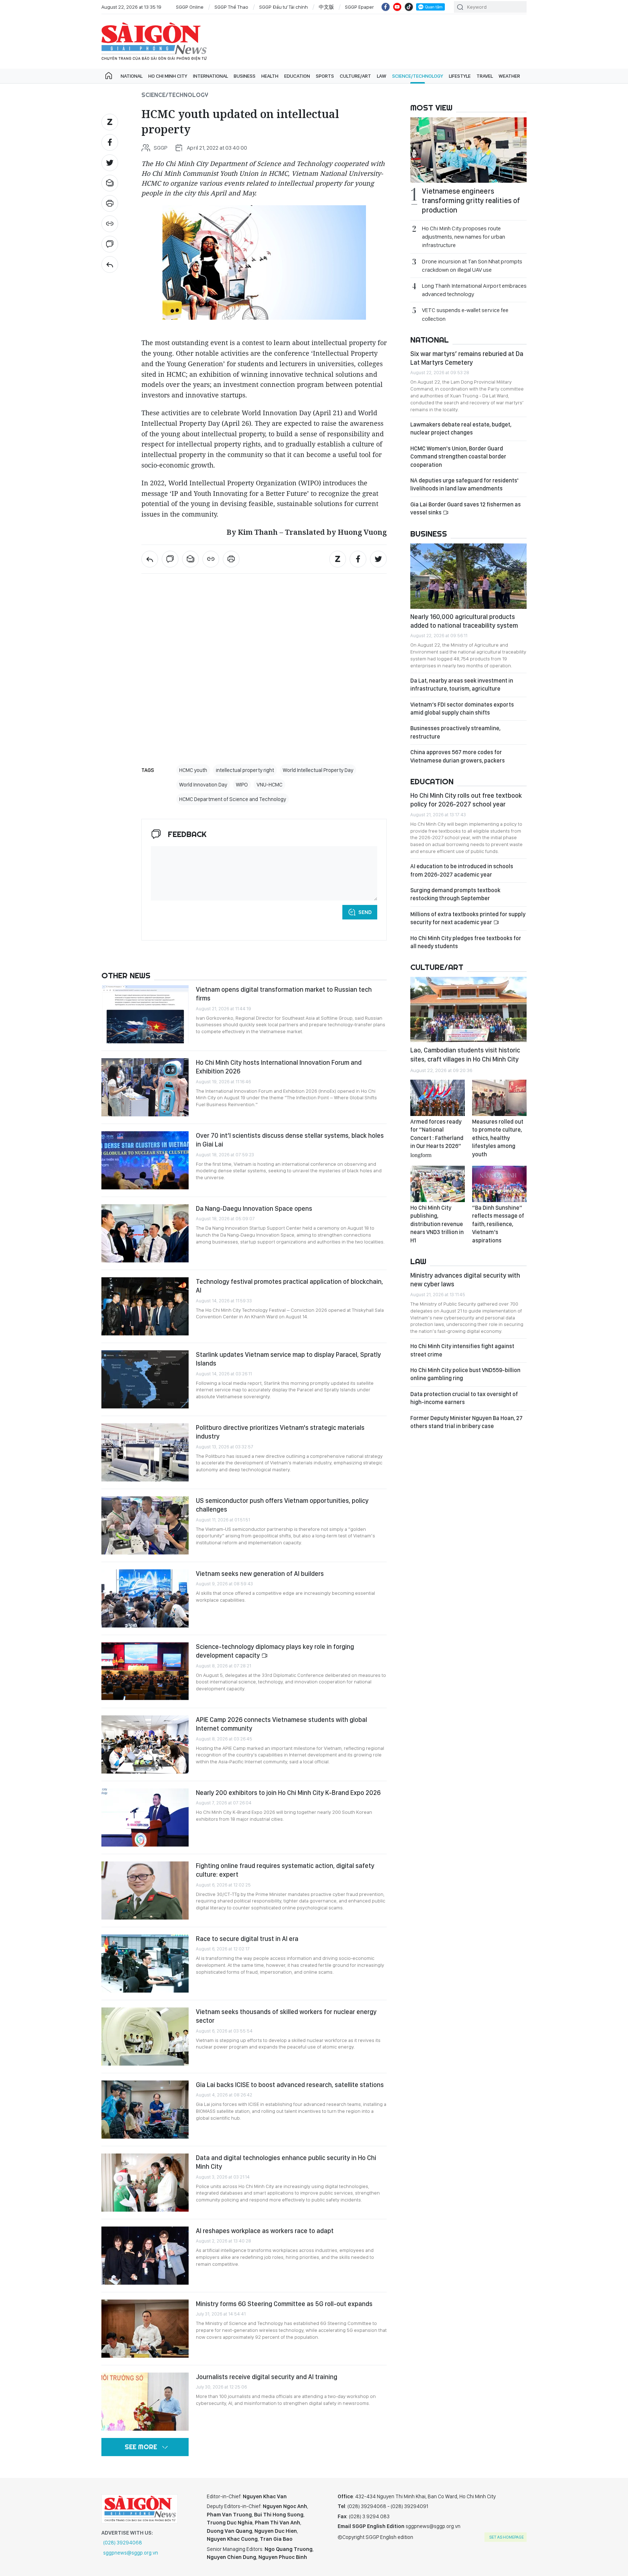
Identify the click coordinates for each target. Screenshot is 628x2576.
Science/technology (418, 76)
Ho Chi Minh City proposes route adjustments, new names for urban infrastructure (464, 237)
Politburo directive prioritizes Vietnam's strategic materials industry (280, 1432)
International (210, 76)
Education (297, 76)
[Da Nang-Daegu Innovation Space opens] (145, 1233)
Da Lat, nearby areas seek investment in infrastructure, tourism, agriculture (462, 685)
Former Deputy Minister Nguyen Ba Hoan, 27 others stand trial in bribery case (466, 1422)
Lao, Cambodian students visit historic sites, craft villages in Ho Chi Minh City (465, 1054)
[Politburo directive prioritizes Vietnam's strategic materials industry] (145, 1452)
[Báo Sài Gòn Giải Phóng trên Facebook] (386, 7)
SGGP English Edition (154, 41)
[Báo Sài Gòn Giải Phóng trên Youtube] (397, 7)
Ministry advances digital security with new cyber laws (465, 1280)
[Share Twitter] (110, 163)
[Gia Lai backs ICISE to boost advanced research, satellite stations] (145, 2110)
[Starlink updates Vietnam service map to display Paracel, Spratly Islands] (145, 1379)
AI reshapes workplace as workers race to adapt (265, 2231)
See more (141, 2447)
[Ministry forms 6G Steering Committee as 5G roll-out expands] (145, 2329)
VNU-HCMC (269, 785)
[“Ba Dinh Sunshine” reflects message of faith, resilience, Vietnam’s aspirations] (499, 1184)
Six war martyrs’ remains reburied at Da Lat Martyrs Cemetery (467, 358)
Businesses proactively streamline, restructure (455, 732)
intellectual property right (245, 770)
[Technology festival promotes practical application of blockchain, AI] (145, 1306)
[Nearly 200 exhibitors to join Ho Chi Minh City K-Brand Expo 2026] (145, 1817)
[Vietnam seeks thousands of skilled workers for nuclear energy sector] (145, 2037)
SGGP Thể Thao (231, 7)
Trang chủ (109, 76)
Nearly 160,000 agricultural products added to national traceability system (464, 621)
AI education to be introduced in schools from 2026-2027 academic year (462, 870)
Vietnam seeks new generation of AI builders (260, 1574)
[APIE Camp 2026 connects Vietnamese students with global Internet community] (145, 1744)
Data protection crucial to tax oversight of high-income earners (464, 1398)
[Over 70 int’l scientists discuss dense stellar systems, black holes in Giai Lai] (145, 1160)
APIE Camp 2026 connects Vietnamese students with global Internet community (281, 1724)
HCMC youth (193, 770)
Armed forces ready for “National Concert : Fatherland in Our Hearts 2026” (437, 1138)
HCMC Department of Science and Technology (233, 799)
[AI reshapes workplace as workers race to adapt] (145, 2256)
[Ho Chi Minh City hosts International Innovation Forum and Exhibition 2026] (145, 1087)
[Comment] (110, 244)
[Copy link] (110, 224)
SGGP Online (190, 7)
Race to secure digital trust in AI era (247, 1939)
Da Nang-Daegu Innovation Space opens (254, 1208)
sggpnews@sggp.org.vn (131, 2553)
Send (365, 912)
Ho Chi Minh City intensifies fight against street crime (462, 1350)
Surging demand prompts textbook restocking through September (455, 894)
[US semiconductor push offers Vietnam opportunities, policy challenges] (145, 1525)
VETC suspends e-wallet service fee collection (465, 314)
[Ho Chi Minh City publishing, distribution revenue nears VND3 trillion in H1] (438, 1184)
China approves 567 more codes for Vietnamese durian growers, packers (458, 756)
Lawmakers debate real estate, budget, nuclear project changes (461, 428)
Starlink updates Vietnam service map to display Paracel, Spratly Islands (288, 1359)
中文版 (326, 7)
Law (382, 76)
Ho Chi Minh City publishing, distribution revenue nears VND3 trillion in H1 (437, 1224)
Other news (126, 975)
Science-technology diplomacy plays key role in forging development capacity (275, 1651)
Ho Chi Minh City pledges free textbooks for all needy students (466, 942)
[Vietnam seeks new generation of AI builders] (145, 1598)
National (132, 76)
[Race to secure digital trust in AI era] (145, 1964)
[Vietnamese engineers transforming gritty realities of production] (468, 150)
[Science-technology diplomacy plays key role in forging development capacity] (145, 1671)
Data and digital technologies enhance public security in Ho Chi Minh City (286, 2162)
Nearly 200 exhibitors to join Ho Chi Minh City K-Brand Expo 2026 (288, 1793)
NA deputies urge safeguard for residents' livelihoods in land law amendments (464, 484)
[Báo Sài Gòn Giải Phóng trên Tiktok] (409, 7)
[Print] (110, 203)
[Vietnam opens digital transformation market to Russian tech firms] (145, 1014)
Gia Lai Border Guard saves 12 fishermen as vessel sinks (466, 508)
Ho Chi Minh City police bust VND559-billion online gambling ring (465, 1374)
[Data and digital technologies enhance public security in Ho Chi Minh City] (145, 2183)
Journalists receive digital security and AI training (267, 2377)
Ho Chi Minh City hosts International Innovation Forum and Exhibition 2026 (279, 1067)
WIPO (242, 785)
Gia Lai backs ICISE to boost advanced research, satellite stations (290, 2085)
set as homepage (506, 2537)
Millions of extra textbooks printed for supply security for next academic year (468, 918)
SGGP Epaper (359, 7)
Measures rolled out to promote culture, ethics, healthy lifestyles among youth (498, 1138)
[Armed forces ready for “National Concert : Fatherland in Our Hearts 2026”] (438, 1098)
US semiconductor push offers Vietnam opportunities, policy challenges (282, 1505)
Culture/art (355, 76)
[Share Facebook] (110, 142)
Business (245, 76)
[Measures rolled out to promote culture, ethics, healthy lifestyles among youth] (499, 1098)
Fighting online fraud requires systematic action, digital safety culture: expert (285, 1870)
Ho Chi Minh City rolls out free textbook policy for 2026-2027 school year (466, 800)
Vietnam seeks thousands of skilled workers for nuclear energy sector (286, 2016)
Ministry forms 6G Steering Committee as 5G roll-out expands (284, 2304)
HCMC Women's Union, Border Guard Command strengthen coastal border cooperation (458, 457)
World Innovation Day (203, 785)
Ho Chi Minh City (168, 76)
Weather (509, 76)
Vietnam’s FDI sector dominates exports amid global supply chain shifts (462, 709)
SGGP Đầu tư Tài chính (283, 7)
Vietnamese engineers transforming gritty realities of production (471, 201)
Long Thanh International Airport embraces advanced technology (474, 290)
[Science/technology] (110, 264)
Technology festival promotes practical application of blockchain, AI (289, 1286)
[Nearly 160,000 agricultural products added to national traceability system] (468, 576)
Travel (485, 76)
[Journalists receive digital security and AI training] (145, 2402)
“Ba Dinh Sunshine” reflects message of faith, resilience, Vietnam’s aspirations (498, 1224)
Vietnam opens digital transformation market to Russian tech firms (284, 994)
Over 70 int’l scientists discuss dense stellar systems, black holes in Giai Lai (290, 1140)
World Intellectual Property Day (318, 770)
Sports (325, 76)
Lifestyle (460, 76)
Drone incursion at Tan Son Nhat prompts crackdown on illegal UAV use (472, 266)
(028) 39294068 (123, 2543)
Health (270, 76)
